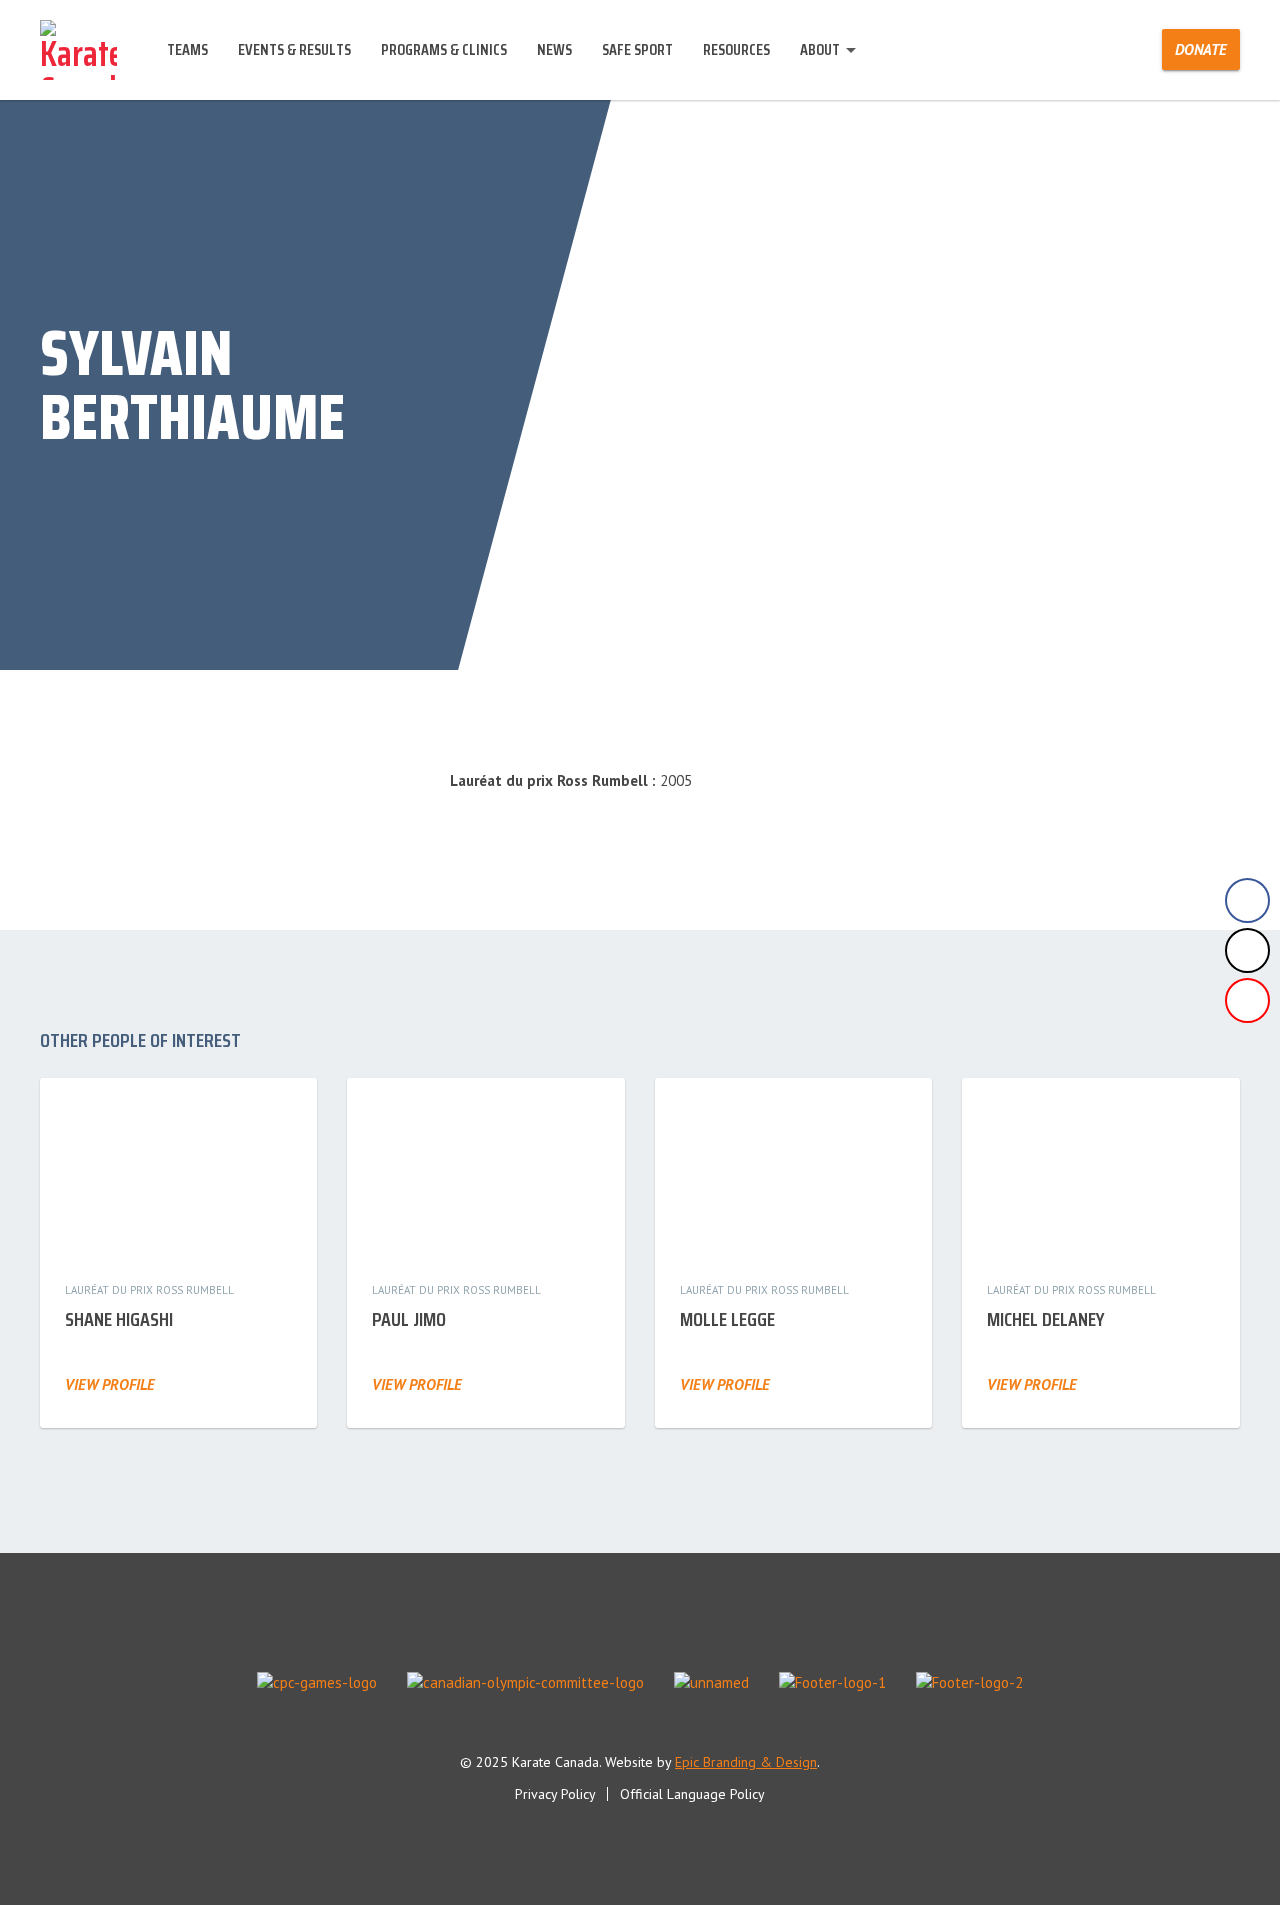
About (820, 49)
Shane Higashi (119, 1319)
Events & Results (294, 49)
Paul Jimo (409, 1319)
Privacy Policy (555, 1794)
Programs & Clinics (444, 49)
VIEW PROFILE (110, 1384)
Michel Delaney (1046, 1319)
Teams (187, 49)
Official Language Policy (692, 1794)
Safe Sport (637, 49)
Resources (736, 49)
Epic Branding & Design (746, 1762)
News (554, 49)
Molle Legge (727, 1319)
